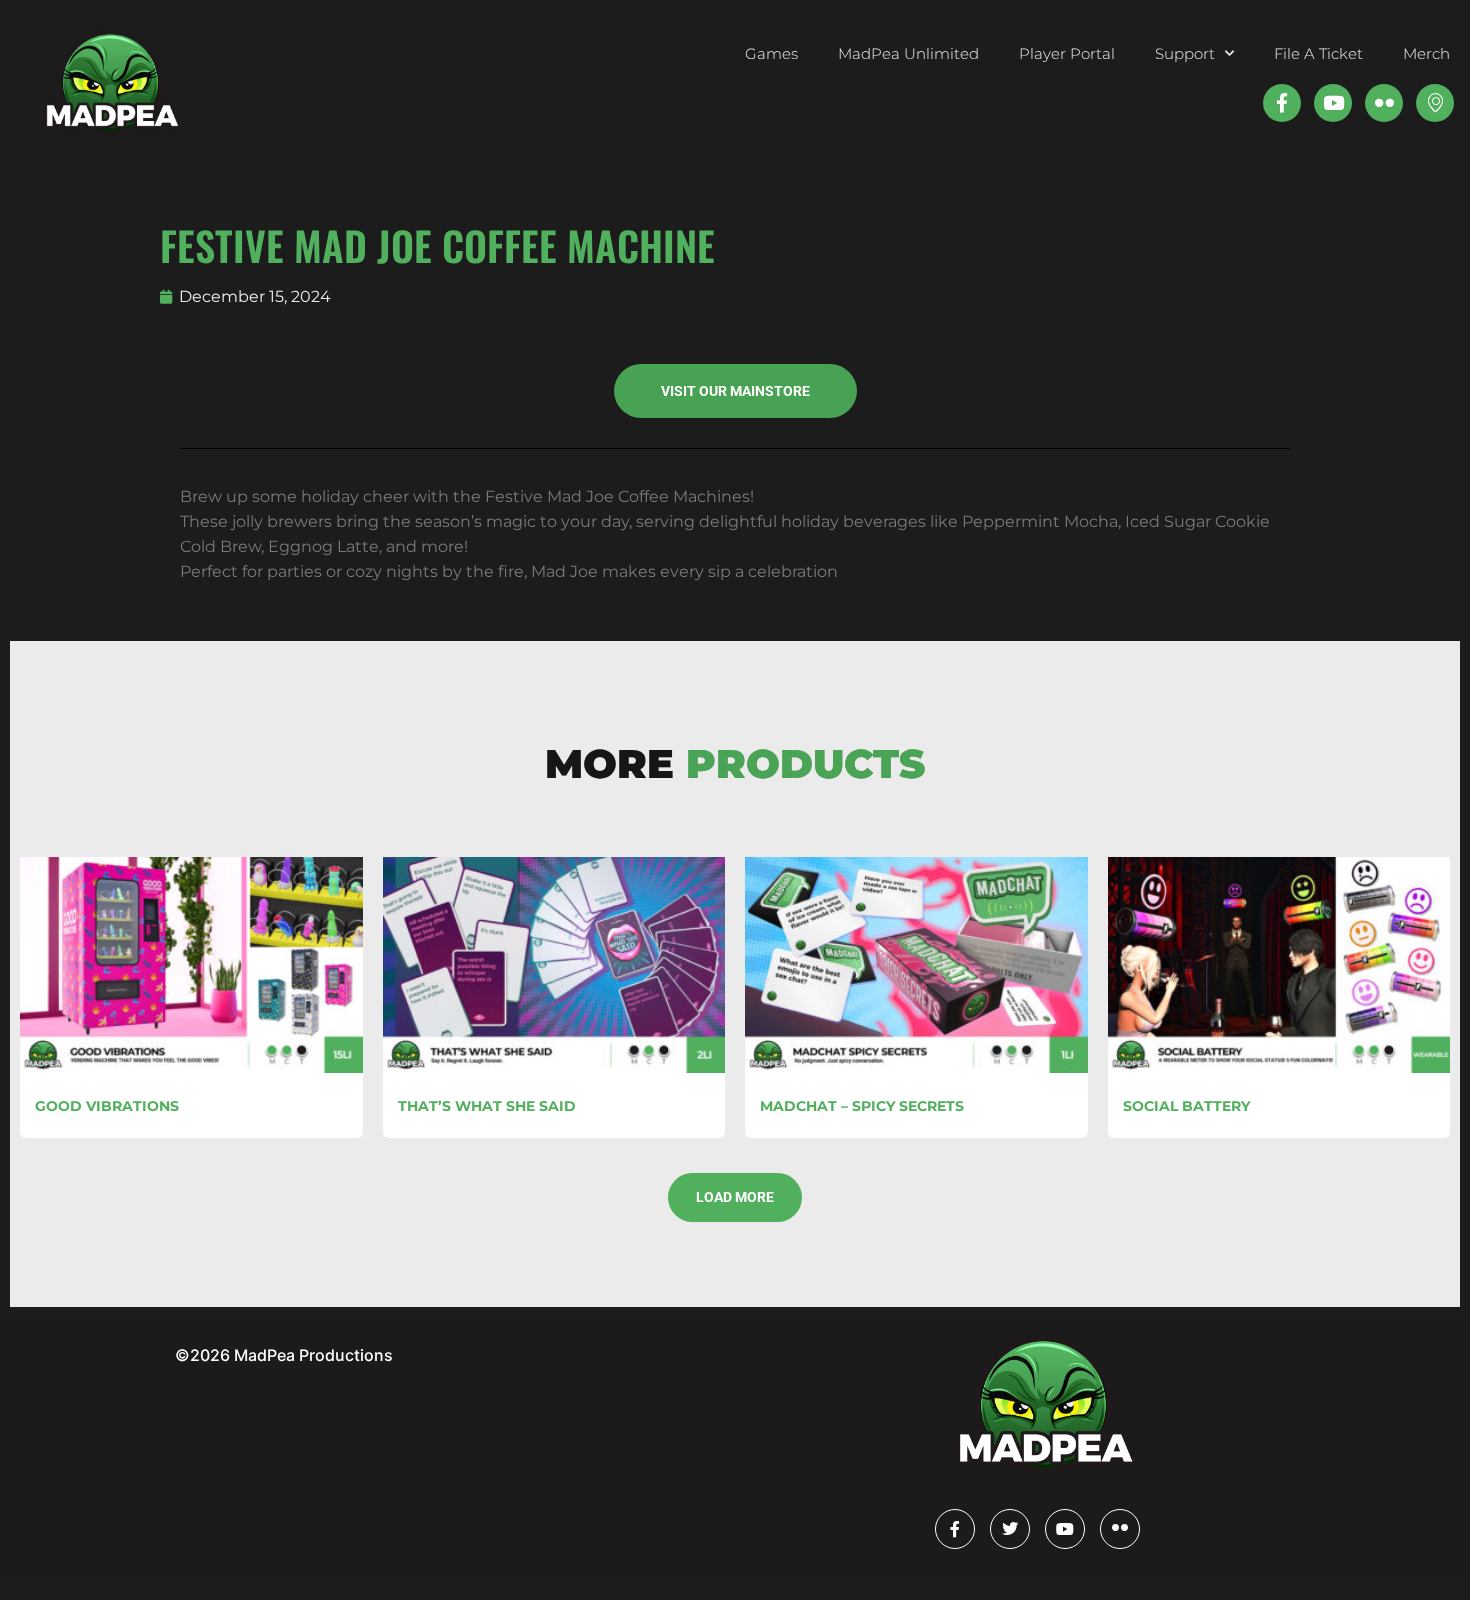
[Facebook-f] (1282, 103)
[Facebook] (955, 1529)
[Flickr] (1120, 1529)
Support (1185, 53)
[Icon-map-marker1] (1435, 103)
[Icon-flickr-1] (1384, 103)
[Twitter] (1010, 1529)
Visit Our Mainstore (735, 391)
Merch (1426, 53)
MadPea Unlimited (908, 53)
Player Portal (1067, 53)
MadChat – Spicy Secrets (862, 1106)
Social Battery (1186, 1106)
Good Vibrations (107, 1106)
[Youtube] (1333, 103)
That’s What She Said (487, 1106)
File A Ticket (1318, 53)
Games (771, 53)
